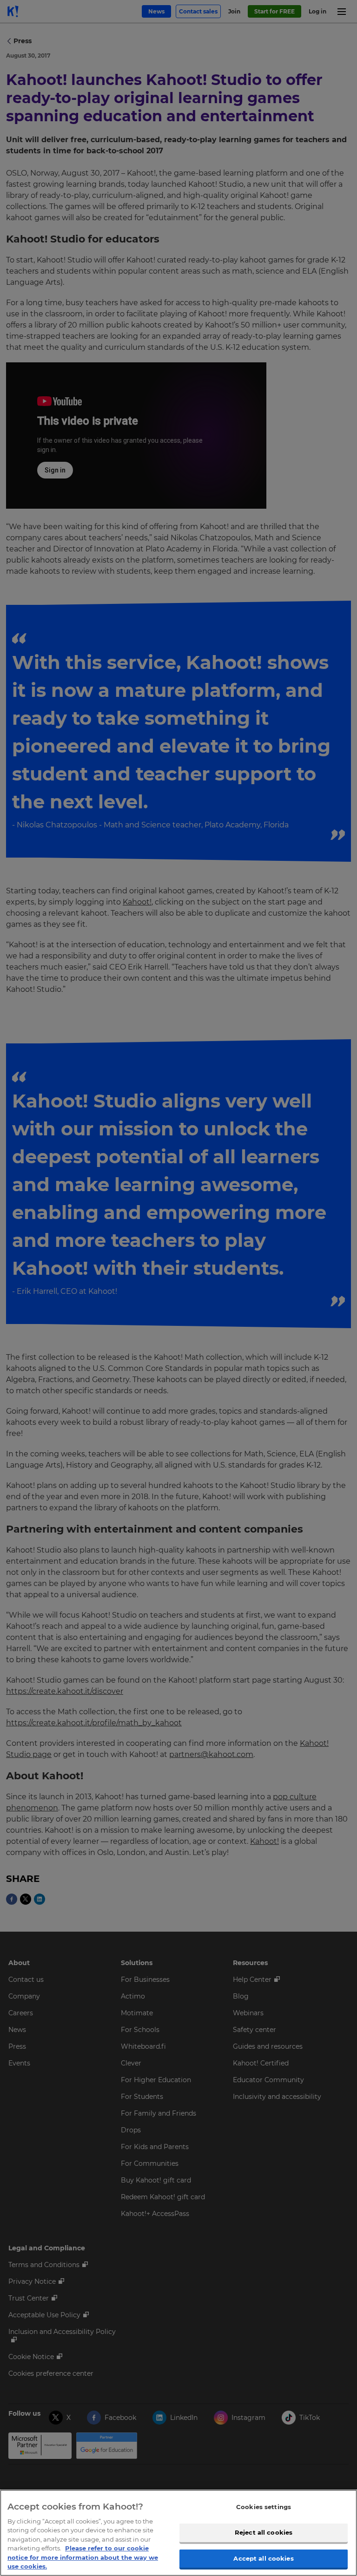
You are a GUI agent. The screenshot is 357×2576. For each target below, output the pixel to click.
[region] (178, 2533)
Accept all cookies (263, 2558)
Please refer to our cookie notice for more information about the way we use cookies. (83, 2557)
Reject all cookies (264, 2532)
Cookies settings (264, 2507)
